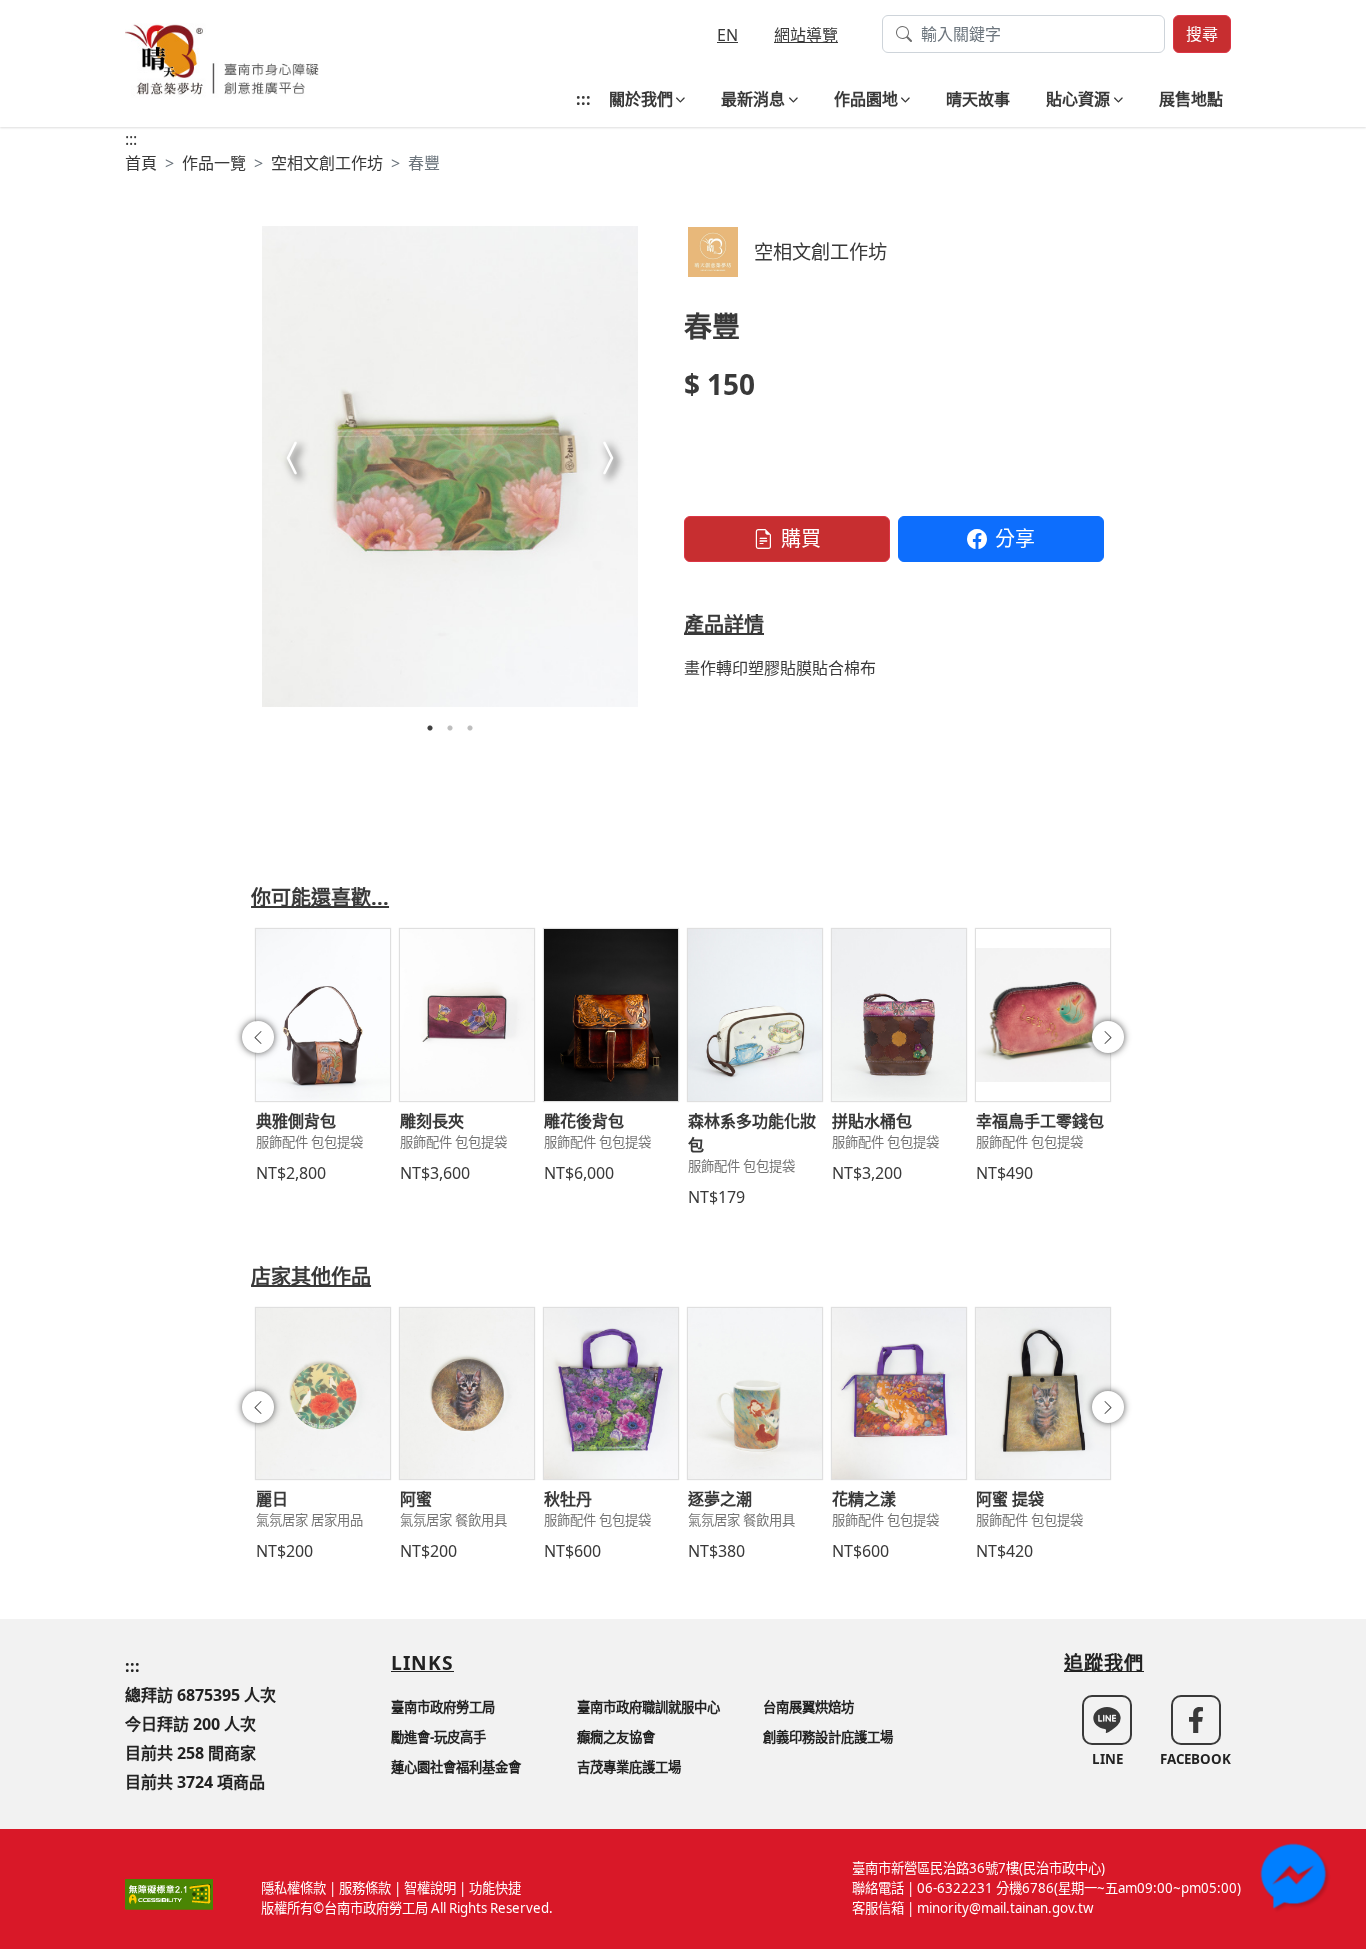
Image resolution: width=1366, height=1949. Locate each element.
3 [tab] (470, 728)
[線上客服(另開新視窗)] (1296, 1879)
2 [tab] (450, 728)
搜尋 (1202, 34)
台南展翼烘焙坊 (808, 1707)
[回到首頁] (222, 57)
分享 (1015, 538)
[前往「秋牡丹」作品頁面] (611, 1394)
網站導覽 (806, 35)
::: (583, 99)
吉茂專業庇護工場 (629, 1767)
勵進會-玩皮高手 (438, 1737)
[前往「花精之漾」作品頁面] (899, 1394)
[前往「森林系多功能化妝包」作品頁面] (755, 1015)
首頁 (141, 163)
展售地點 (1191, 99)
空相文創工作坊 (327, 163)
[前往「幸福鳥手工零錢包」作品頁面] (1043, 1015)
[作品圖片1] (450, 466)
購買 (801, 538)
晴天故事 (978, 99)
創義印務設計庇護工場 (828, 1737)
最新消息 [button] (753, 99)
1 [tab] (430, 728)
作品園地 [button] (866, 99)
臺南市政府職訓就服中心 (648, 1707)
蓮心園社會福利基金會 (456, 1767)
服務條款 (365, 1888)
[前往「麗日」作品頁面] (323, 1394)
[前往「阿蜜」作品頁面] (467, 1394)
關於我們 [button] (641, 99)
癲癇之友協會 (616, 1737)
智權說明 (430, 1888)
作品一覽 (214, 163)
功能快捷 (495, 1888)
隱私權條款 (293, 1888)
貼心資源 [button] (1078, 99)
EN (727, 35)
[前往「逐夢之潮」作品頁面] (755, 1394)
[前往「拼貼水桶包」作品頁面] (899, 1015)
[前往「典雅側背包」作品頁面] (323, 1015)
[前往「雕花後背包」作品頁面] (611, 1015)
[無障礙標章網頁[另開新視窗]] (169, 1893)
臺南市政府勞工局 (443, 1707)
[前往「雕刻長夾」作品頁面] (467, 1015)
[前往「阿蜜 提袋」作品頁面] (1043, 1394)
